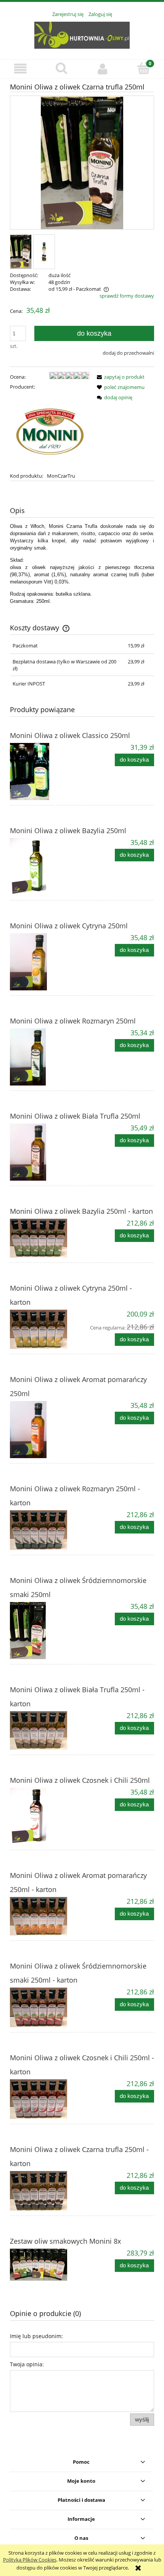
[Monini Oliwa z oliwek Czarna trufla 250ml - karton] (46, 2191)
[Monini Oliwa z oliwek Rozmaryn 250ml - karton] (46, 1530)
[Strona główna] (82, 34)
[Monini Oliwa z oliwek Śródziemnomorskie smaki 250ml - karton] (46, 2007)
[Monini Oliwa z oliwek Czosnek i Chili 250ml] (46, 1816)
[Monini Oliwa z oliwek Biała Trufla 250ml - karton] (46, 1730)
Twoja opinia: (27, 2364)
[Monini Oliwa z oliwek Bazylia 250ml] (46, 867)
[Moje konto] (103, 69)
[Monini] (50, 431)
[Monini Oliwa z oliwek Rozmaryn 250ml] (46, 1057)
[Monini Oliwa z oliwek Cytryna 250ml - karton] (46, 1329)
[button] (21, 69)
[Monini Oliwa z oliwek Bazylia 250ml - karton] (46, 1238)
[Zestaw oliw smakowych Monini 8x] (46, 2265)
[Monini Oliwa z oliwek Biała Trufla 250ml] (46, 1152)
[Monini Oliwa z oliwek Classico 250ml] (46, 772)
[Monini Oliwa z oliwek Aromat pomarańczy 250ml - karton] (46, 1916)
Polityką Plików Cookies (30, 2560)
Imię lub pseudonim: (36, 2336)
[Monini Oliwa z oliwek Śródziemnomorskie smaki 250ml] (46, 1631)
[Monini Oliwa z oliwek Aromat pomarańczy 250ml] (46, 1430)
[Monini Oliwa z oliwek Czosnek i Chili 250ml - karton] (46, 2099)
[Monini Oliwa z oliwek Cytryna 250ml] (46, 962)
